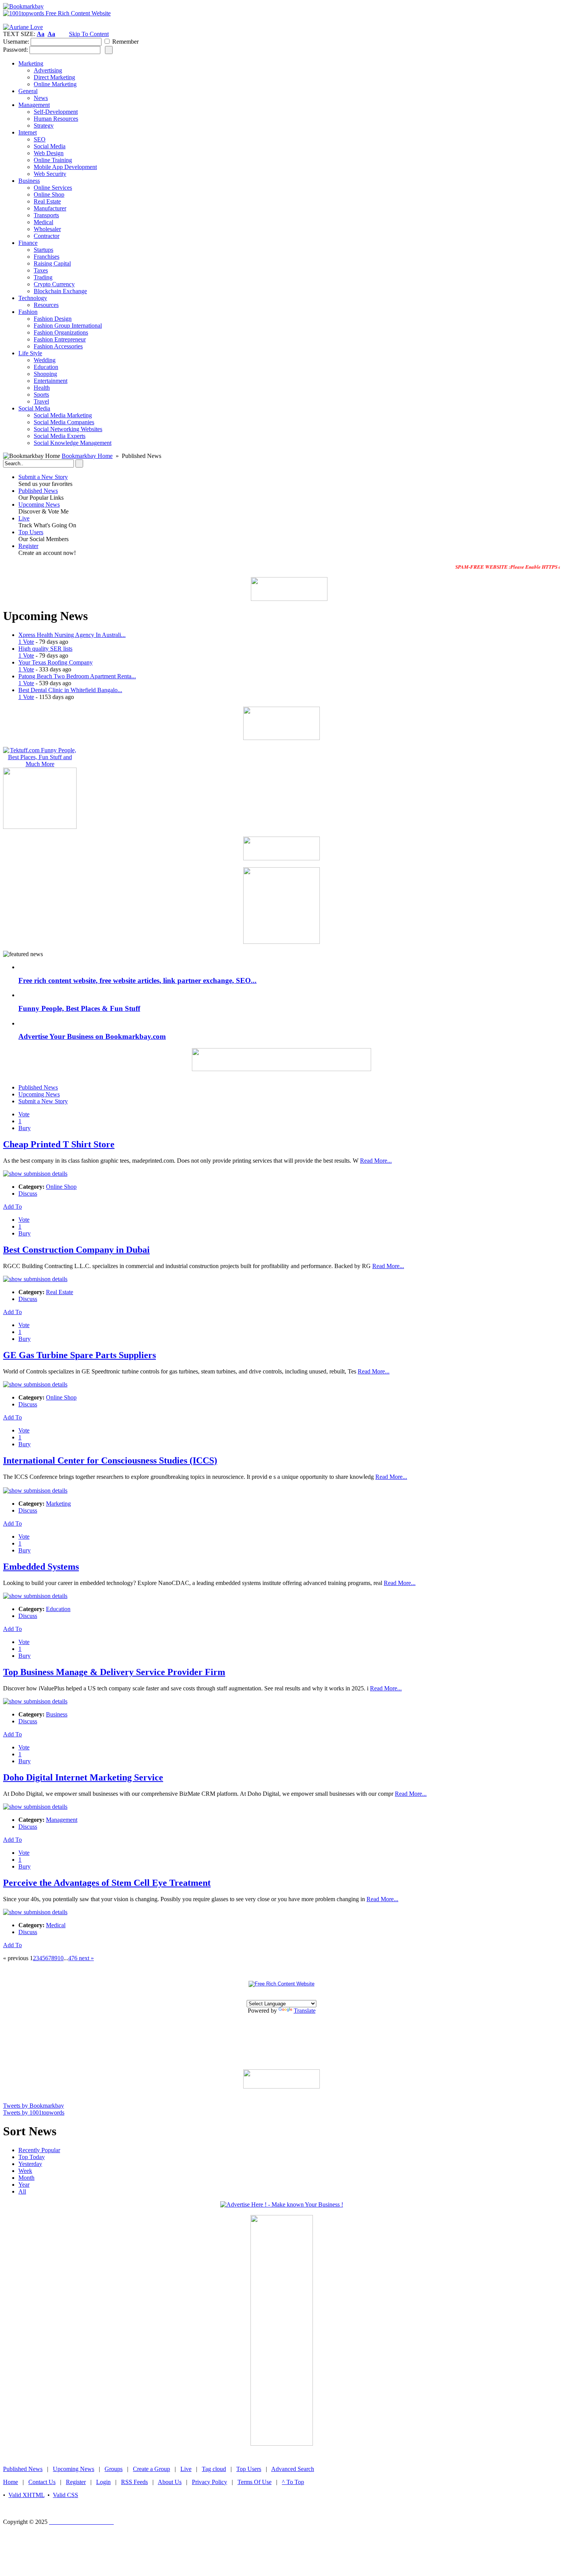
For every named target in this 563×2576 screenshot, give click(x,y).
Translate (305, 2011)
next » (86, 1958)
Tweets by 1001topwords (34, 2112)
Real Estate (60, 1292)
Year (24, 2185)
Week (25, 2171)
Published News (38, 491)
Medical (56, 1925)
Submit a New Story (43, 477)
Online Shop (61, 1187)
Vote (24, 1114)
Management (62, 1820)
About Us (170, 2482)
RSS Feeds (134, 2482)
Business (57, 1714)
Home (11, 2482)
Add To (12, 1207)
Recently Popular (39, 2150)
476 (73, 1958)
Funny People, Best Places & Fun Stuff (79, 1008)
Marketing (58, 1504)
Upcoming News (39, 505)
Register (28, 546)
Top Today (32, 2157)
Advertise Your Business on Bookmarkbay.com (92, 1036)
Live (24, 518)
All (22, 2191)
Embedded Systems (41, 1567)
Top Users (31, 532)
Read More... (376, 1161)
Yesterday (30, 2164)
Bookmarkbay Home (87, 456)
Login (103, 2482)
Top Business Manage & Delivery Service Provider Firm (114, 1672)
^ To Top (293, 2482)
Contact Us (42, 2482)
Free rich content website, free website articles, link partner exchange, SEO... (137, 980)
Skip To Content (89, 34)
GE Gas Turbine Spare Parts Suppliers (79, 1355)
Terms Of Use (254, 2482)
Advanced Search (293, 2469)
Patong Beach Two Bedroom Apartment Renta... (77, 676)
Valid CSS (65, 2495)
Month (26, 2178)
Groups (114, 2469)
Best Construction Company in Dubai (76, 1250)
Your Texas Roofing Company (56, 662)
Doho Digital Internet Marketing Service (83, 1777)
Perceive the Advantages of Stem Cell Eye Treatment (107, 1883)
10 (61, 1958)
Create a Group (151, 2469)
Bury (25, 1128)
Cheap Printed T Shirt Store (59, 1144)
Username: (16, 42)
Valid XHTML (26, 2495)
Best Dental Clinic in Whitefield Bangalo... (70, 690)
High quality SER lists (45, 649)
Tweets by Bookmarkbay (34, 2106)
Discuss (28, 1194)
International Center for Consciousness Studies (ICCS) (110, 1460)
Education (58, 1609)
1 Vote (26, 642)
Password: (16, 50)
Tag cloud (214, 2469)
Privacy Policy (209, 2482)
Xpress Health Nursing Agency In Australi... (72, 635)
